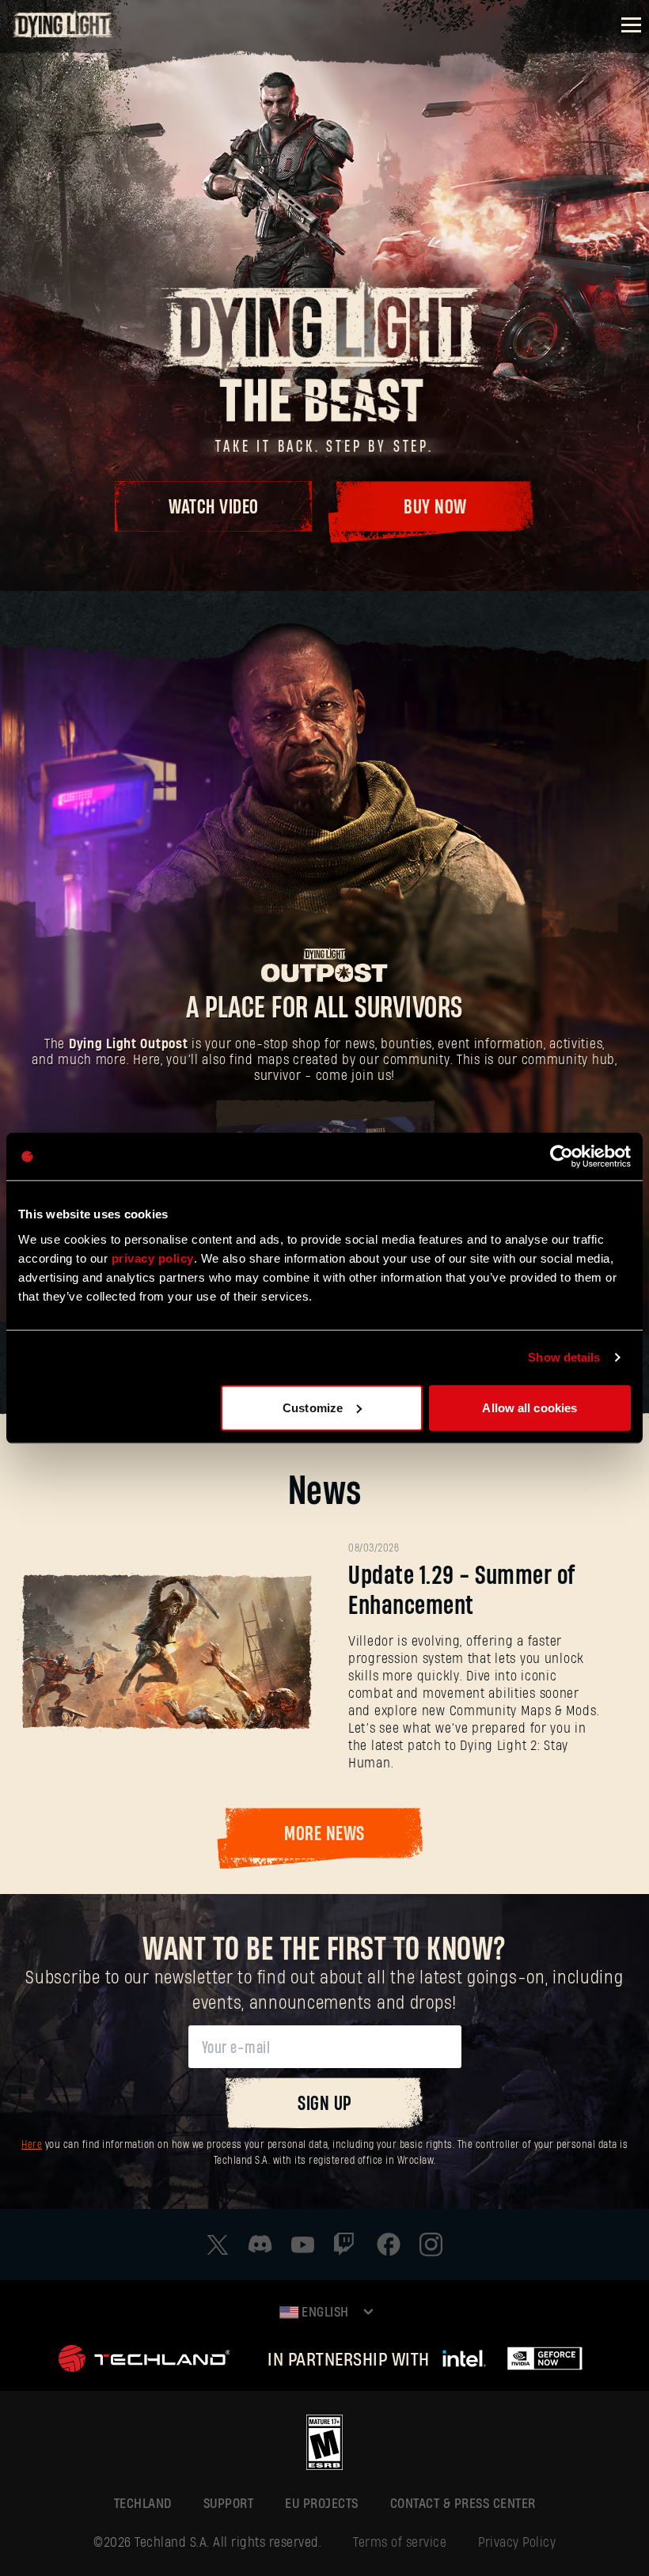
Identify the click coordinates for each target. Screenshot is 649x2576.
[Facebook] (389, 2245)
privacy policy (153, 1258)
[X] (218, 2245)
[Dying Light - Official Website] (63, 35)
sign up (324, 2104)
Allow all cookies (529, 1407)
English (324, 2312)
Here (32, 2145)
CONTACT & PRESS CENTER (463, 2504)
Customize (313, 1407)
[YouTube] (303, 2245)
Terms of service (400, 2542)
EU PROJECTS (322, 2504)
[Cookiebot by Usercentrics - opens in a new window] (562, 1157)
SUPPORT (229, 2504)
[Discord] (260, 2244)
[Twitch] (346, 2245)
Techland (143, 2504)
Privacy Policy (517, 2542)
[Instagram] (431, 2245)
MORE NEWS (324, 1834)
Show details (564, 1357)
